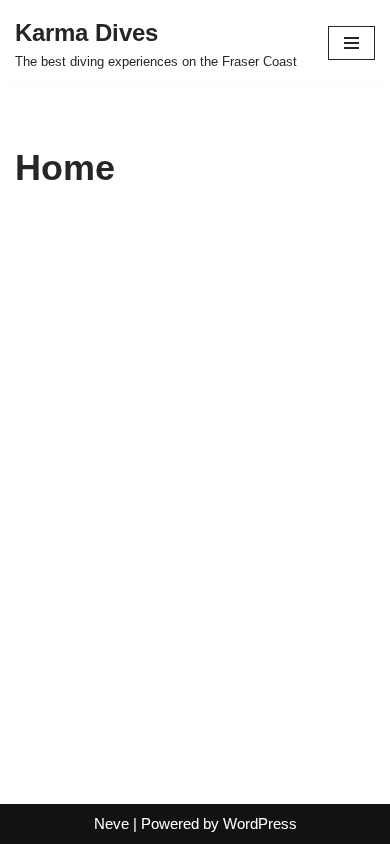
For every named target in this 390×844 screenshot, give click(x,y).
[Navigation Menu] (351, 43)
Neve (111, 823)
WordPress (260, 823)
